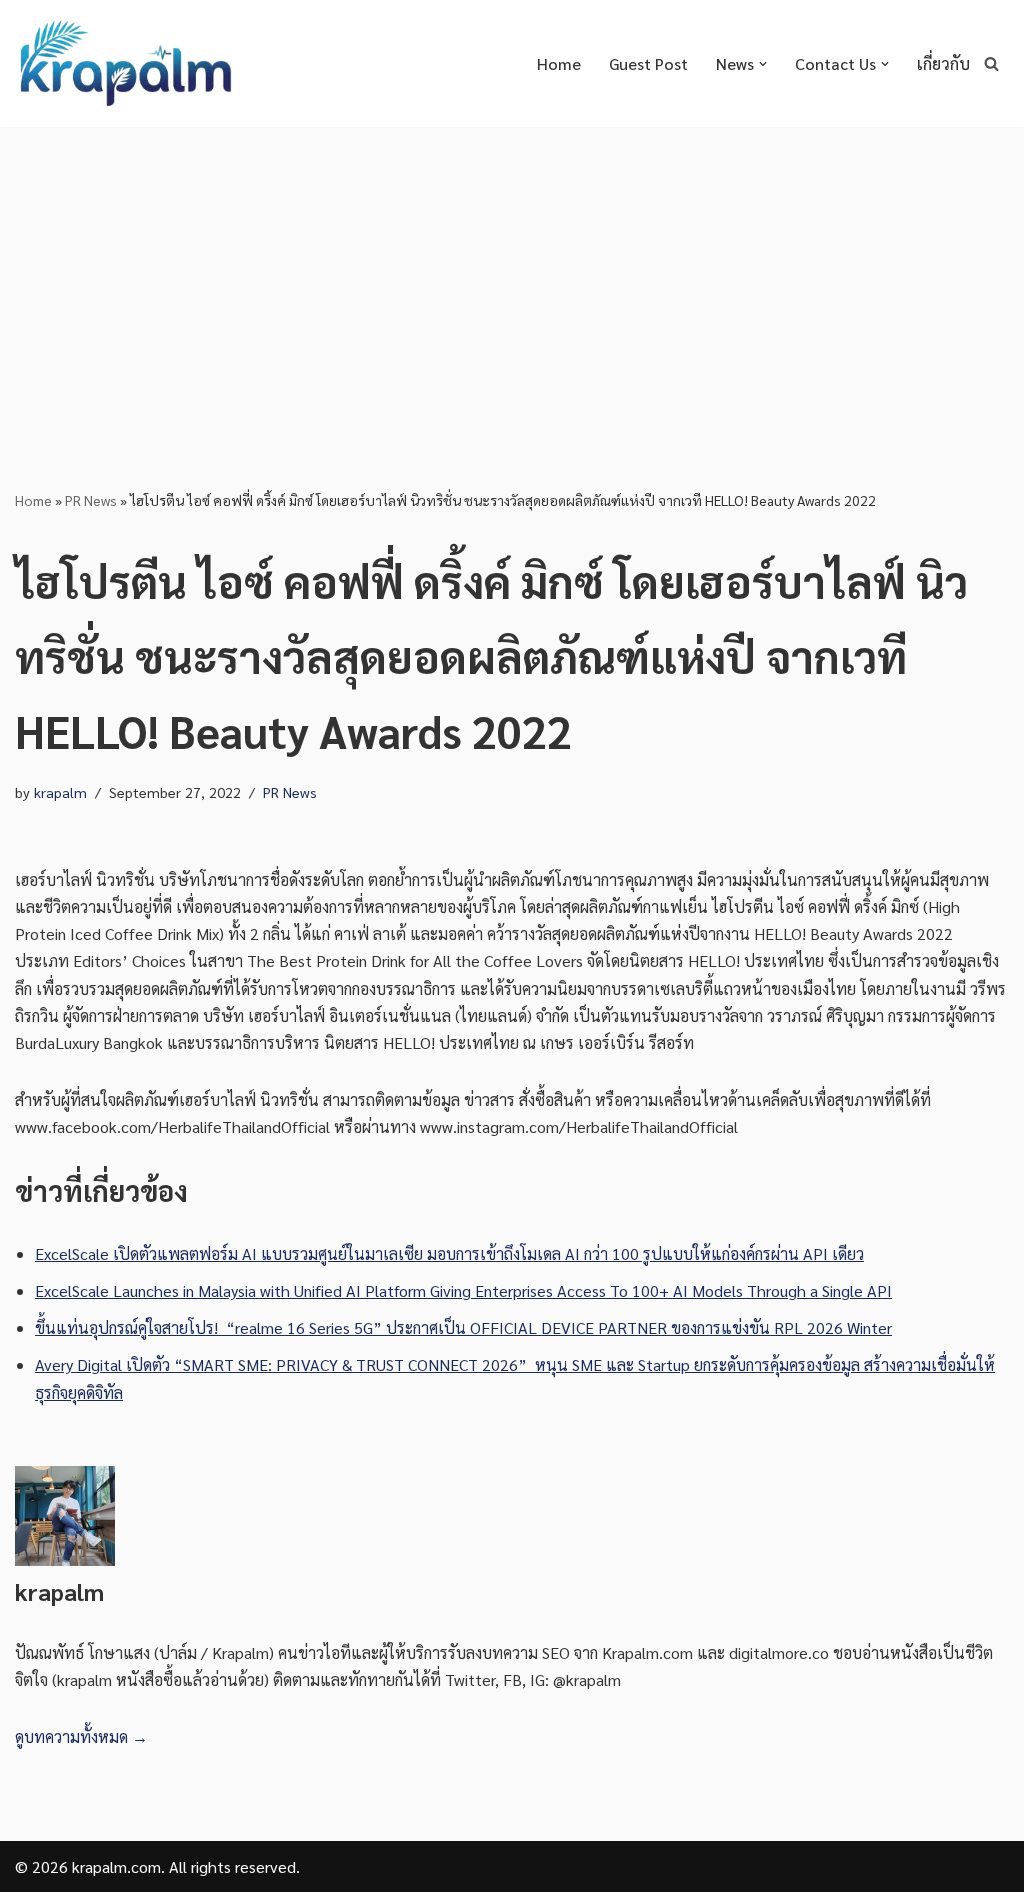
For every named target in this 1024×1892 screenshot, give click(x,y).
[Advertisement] (512, 277)
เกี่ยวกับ (943, 63)
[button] (763, 64)
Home (559, 63)
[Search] (991, 63)
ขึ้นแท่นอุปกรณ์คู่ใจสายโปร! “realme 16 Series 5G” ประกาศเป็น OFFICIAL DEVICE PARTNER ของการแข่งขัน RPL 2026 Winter (463, 1327)
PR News (91, 500)
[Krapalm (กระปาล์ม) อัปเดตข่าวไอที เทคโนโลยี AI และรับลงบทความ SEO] (125, 63)
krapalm (60, 792)
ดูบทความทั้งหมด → (81, 1736)
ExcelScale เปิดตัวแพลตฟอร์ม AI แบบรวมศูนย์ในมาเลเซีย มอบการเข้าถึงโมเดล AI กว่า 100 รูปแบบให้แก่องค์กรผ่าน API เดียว (449, 1253)
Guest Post (648, 63)
